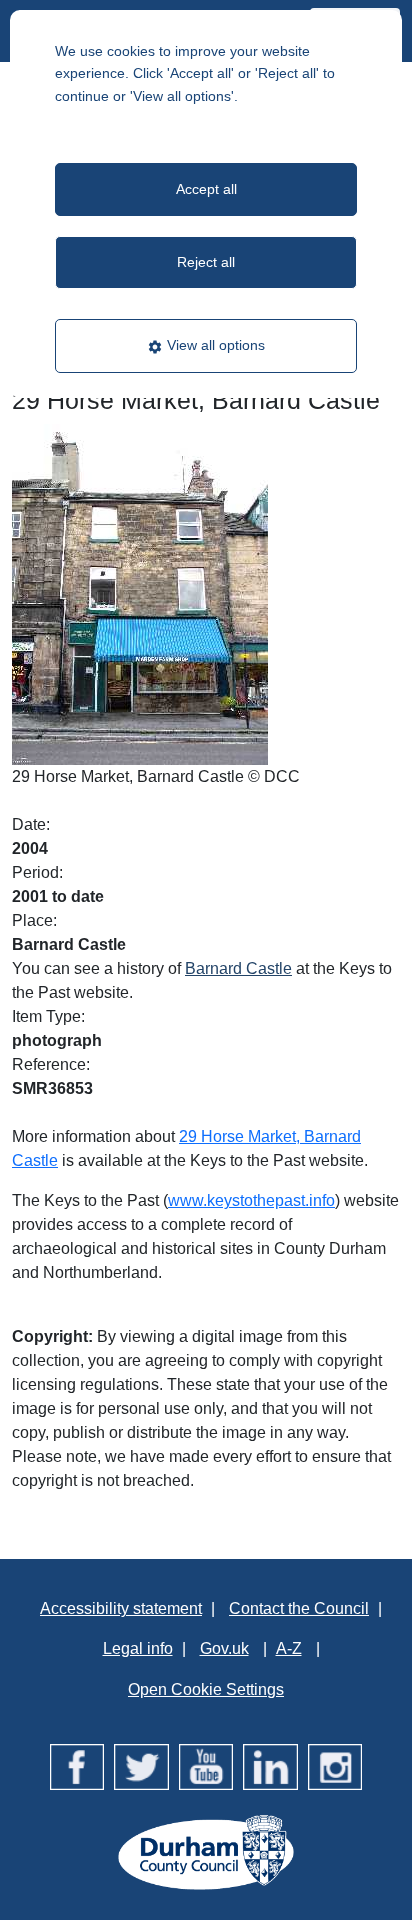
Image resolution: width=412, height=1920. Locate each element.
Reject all (206, 262)
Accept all (206, 189)
